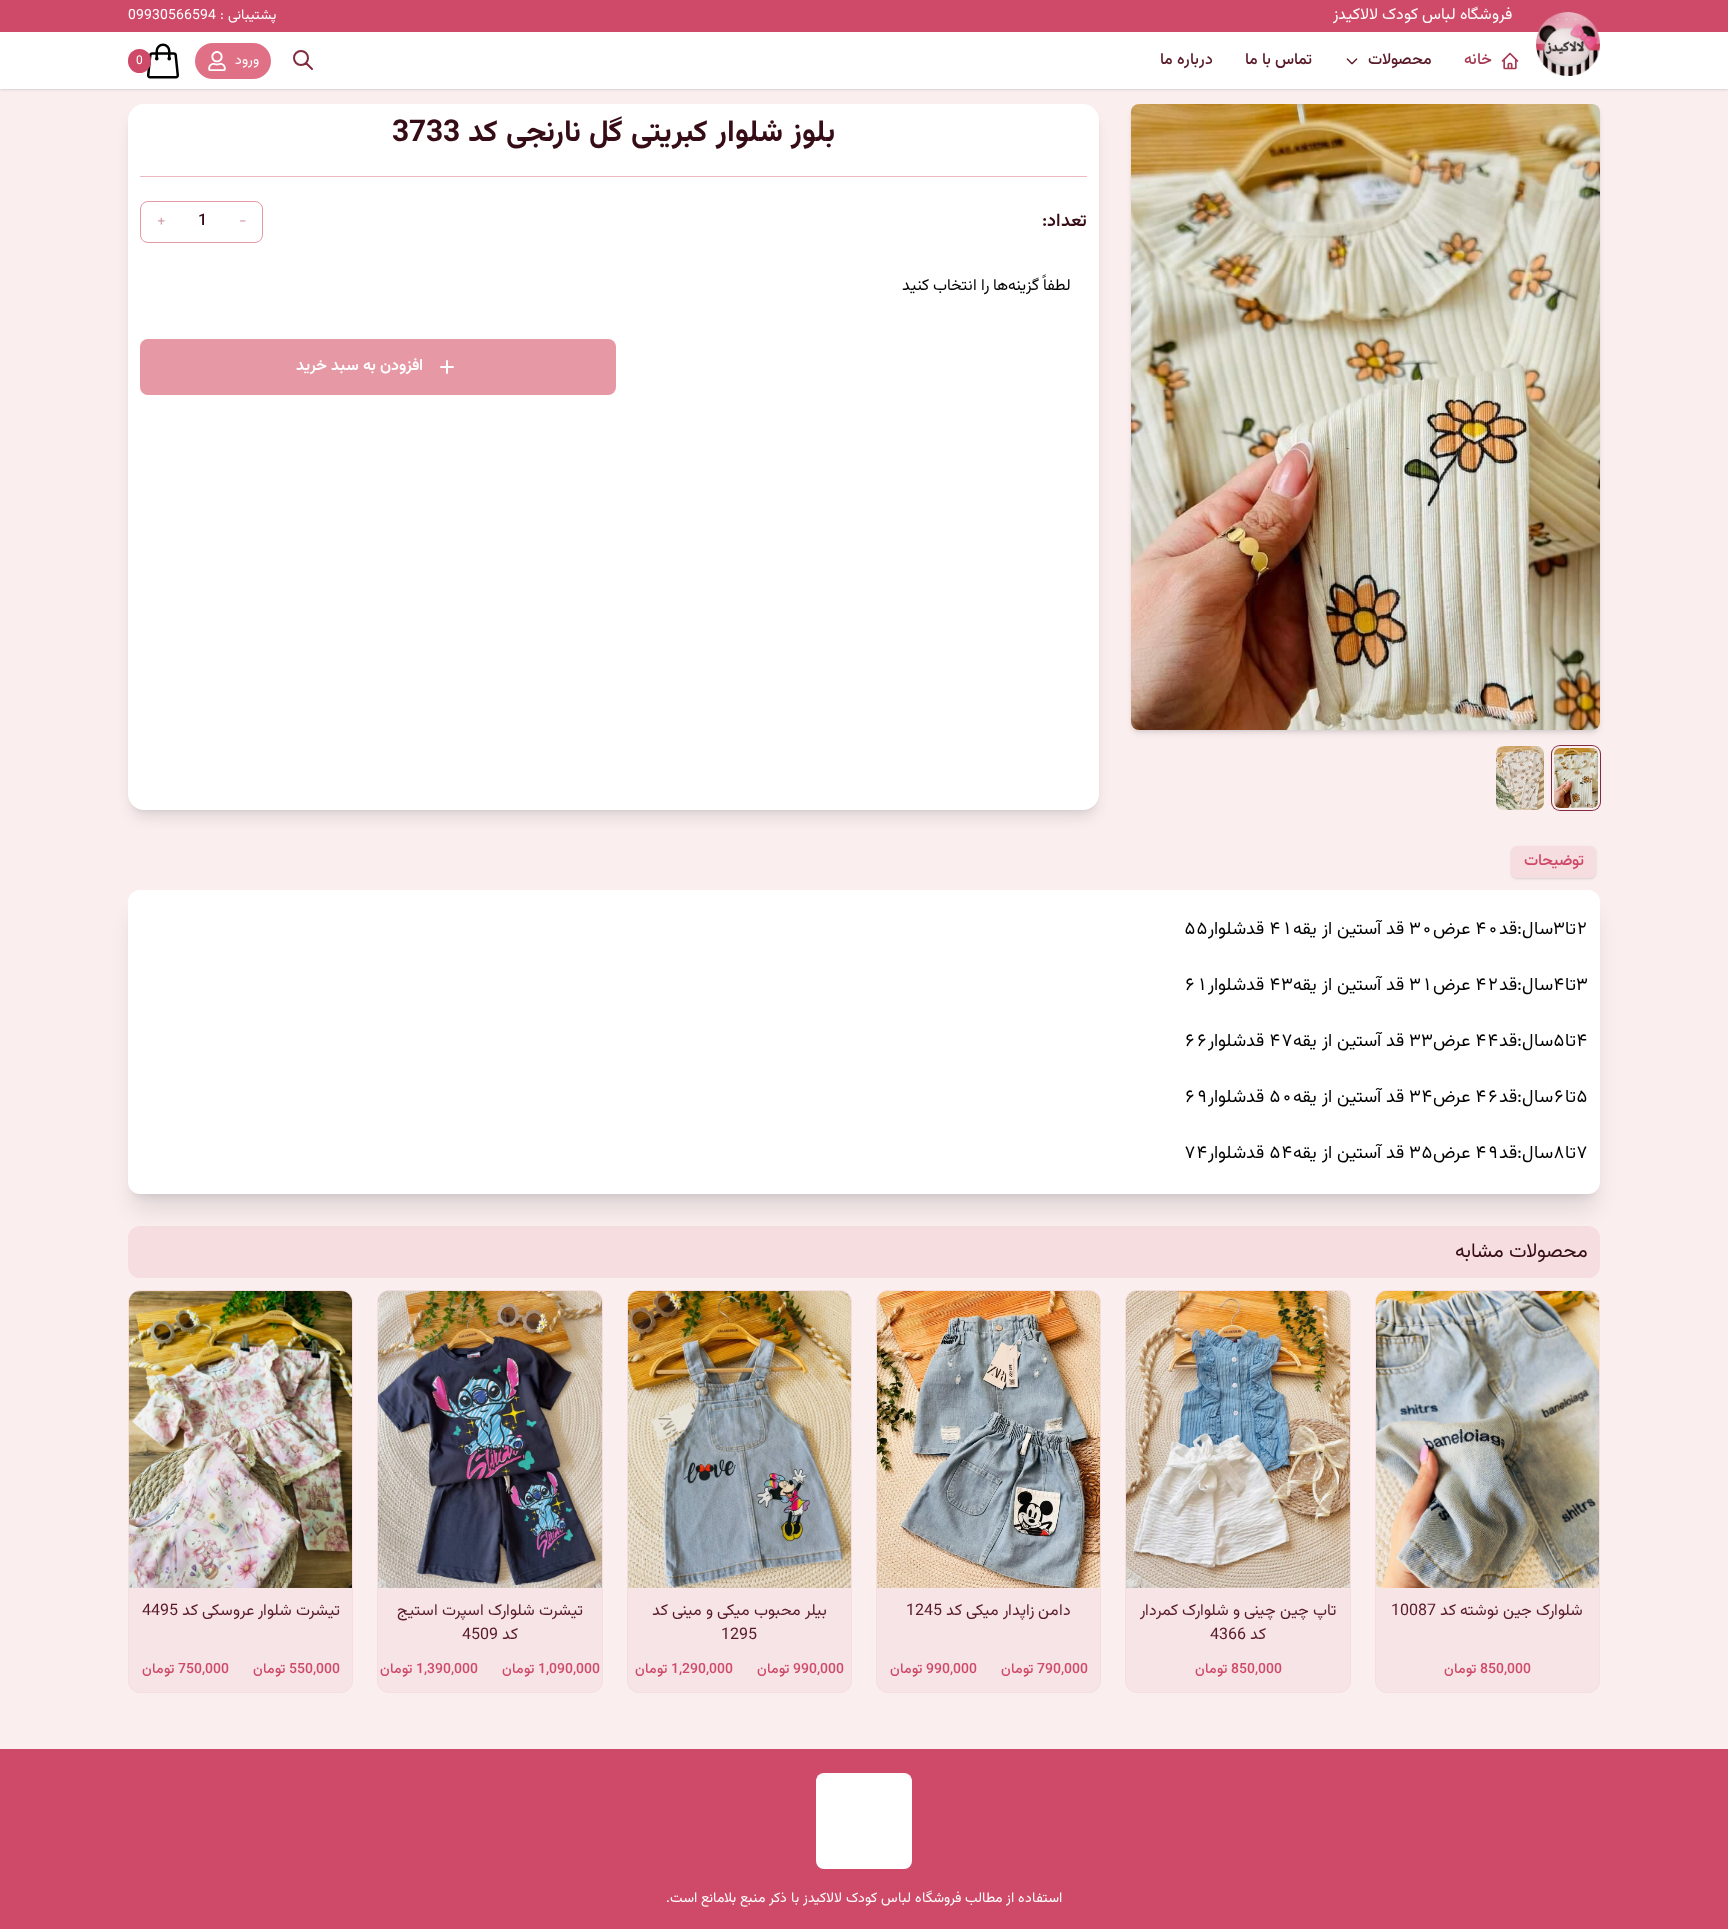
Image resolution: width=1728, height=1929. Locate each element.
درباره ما (1186, 60)
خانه (1478, 60)
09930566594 (202, 16)
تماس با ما (1278, 60)
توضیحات (1554, 861)
